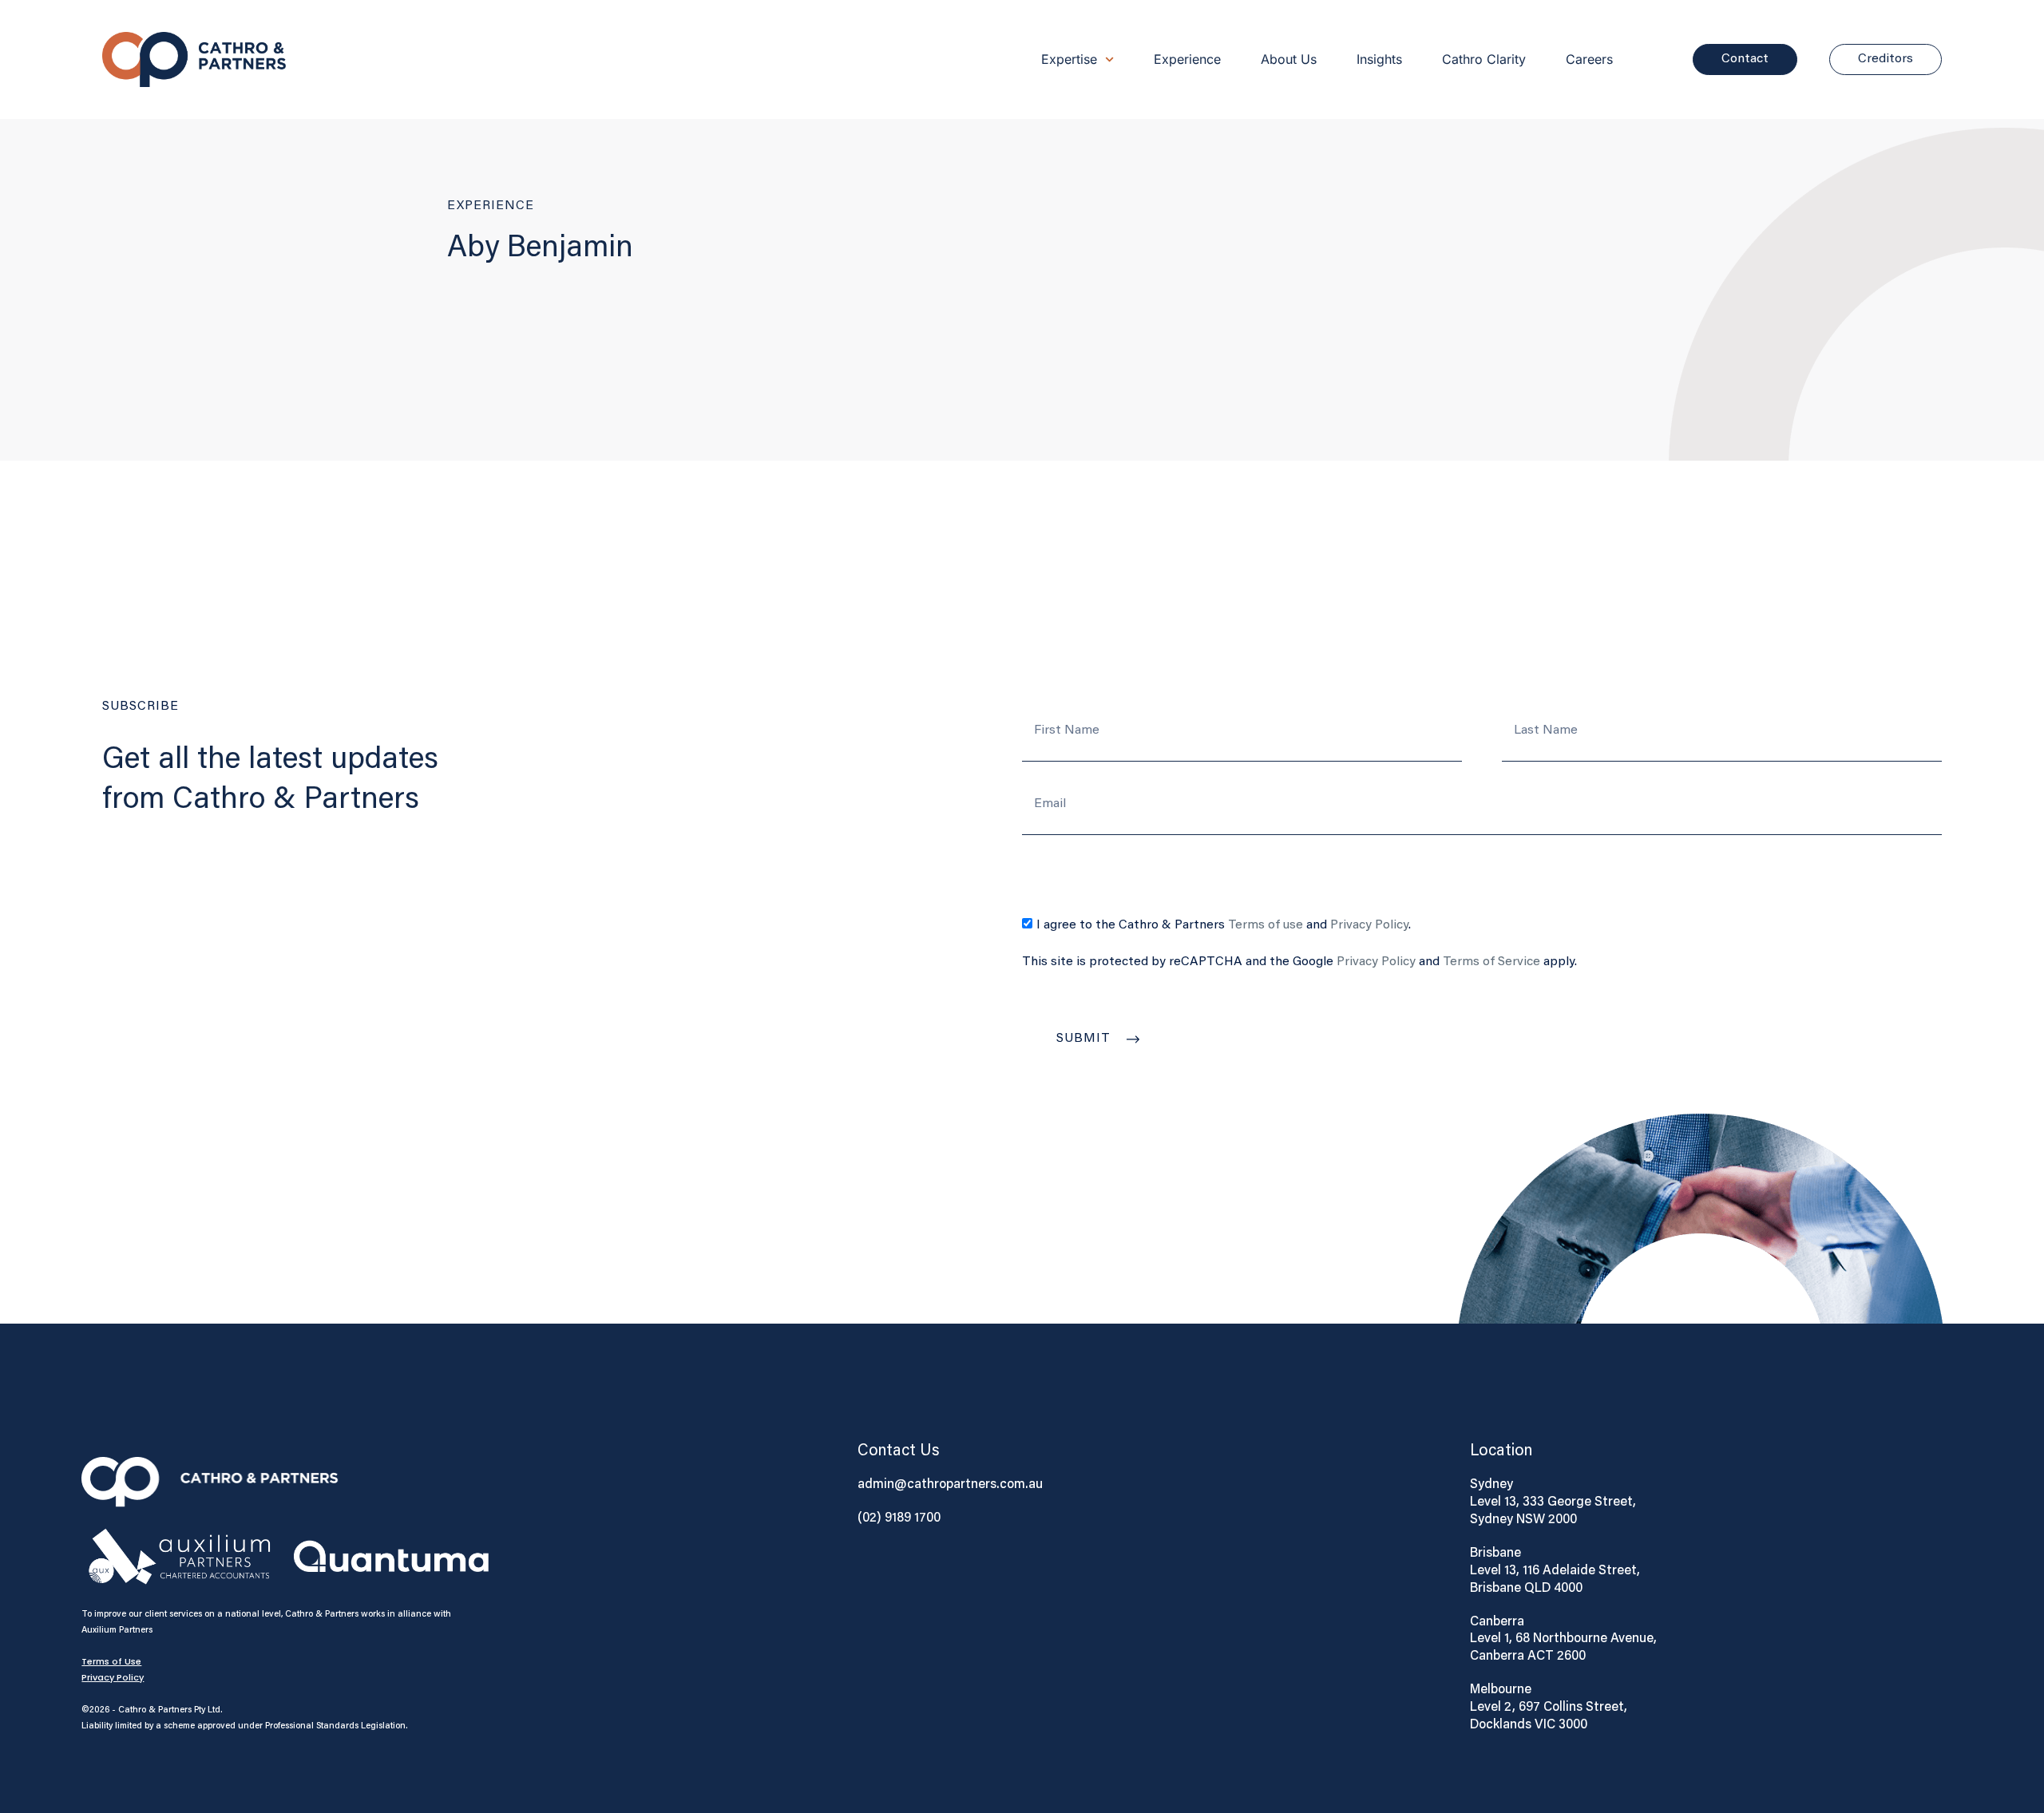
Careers (1589, 59)
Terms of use (1266, 925)
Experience (1187, 59)
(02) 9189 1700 (899, 1517)
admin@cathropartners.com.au (950, 1483)
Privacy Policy (1369, 925)
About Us (1289, 59)
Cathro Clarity (1484, 59)
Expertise (1069, 59)
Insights (1379, 59)
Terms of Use (111, 1661)
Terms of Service (1491, 962)
